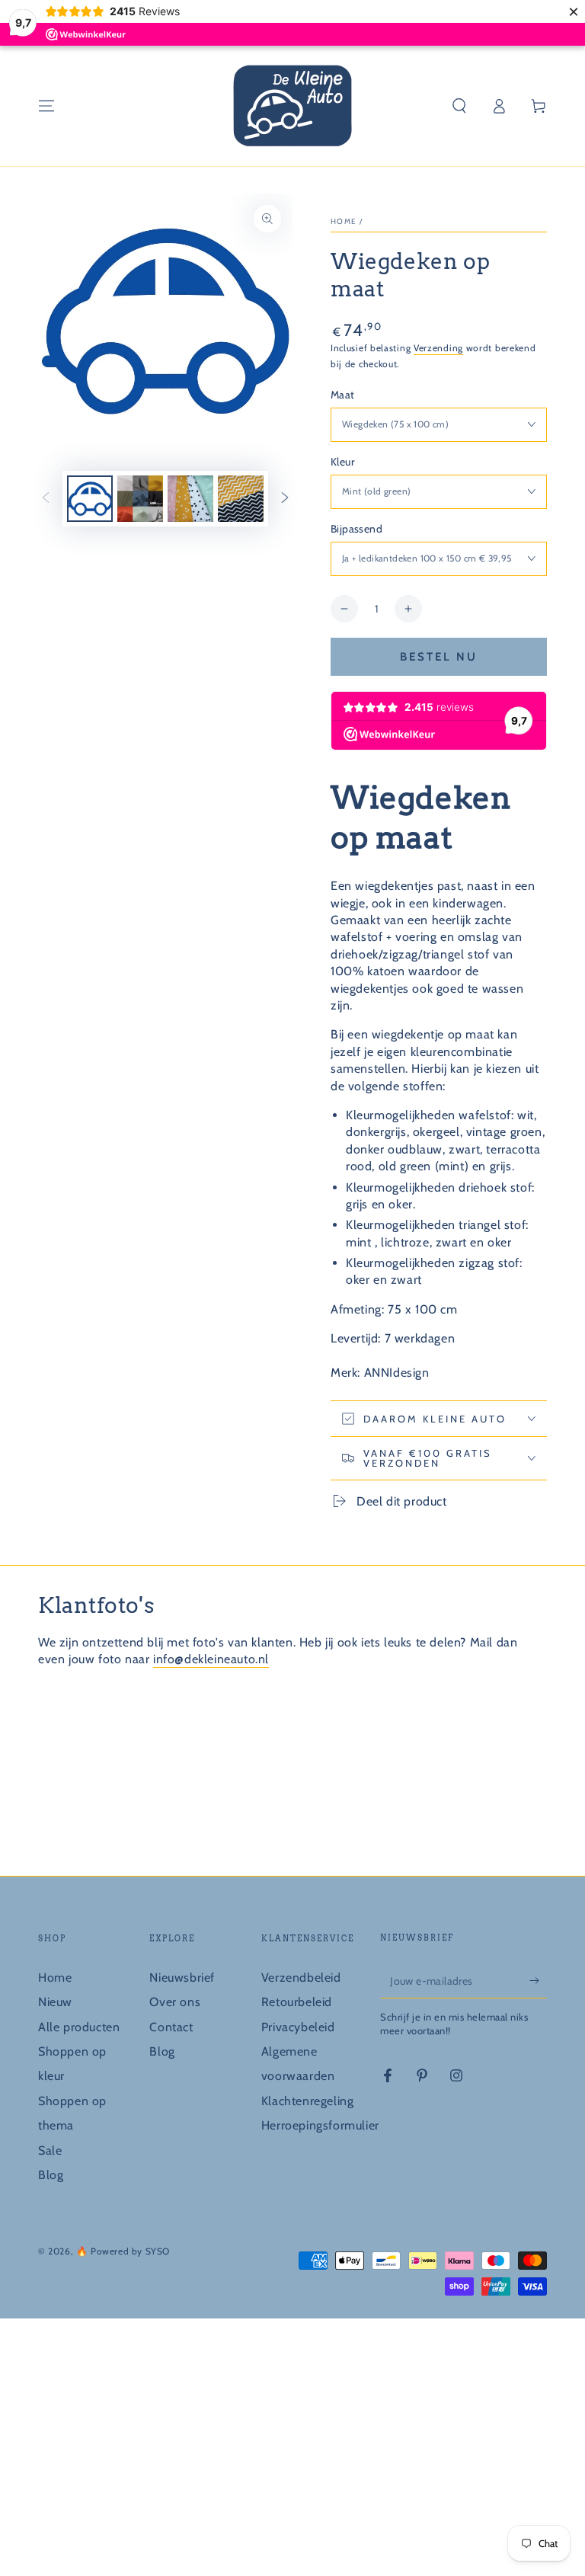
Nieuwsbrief (182, 1978)
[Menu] (46, 106)
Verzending (438, 348)
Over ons (175, 2002)
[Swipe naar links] (46, 499)
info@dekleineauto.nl (211, 1659)
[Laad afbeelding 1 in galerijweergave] (90, 499)
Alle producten (79, 2027)
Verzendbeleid (301, 1978)
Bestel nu (439, 657)
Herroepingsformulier (320, 2125)
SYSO (158, 2251)
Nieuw (55, 2002)
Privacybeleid (298, 2027)
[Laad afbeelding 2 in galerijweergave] (140, 499)
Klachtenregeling (308, 2101)
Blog (51, 2175)
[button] (459, 106)
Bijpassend (356, 529)
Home (344, 221)
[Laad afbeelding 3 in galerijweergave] (190, 499)
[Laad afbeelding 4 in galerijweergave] (241, 499)
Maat (343, 395)
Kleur (342, 462)
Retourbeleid (297, 2002)
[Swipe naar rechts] (285, 499)
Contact (171, 2027)
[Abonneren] (538, 1981)
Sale (50, 2150)
